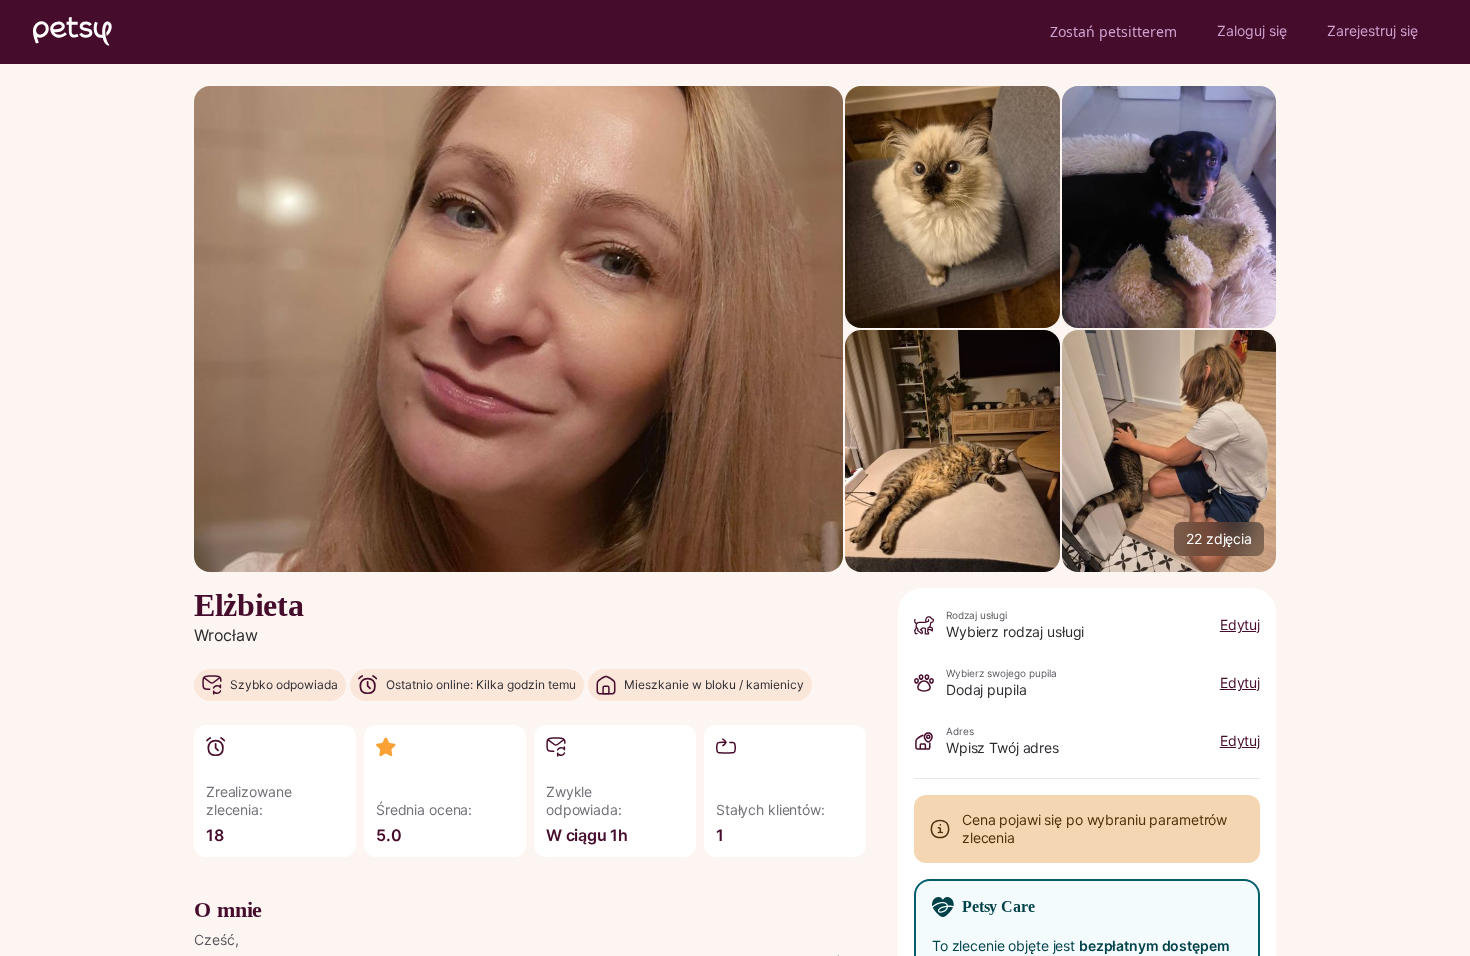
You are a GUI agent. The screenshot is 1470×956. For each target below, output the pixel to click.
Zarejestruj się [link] (1372, 30)
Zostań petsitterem (1113, 31)
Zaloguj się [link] (1252, 30)
